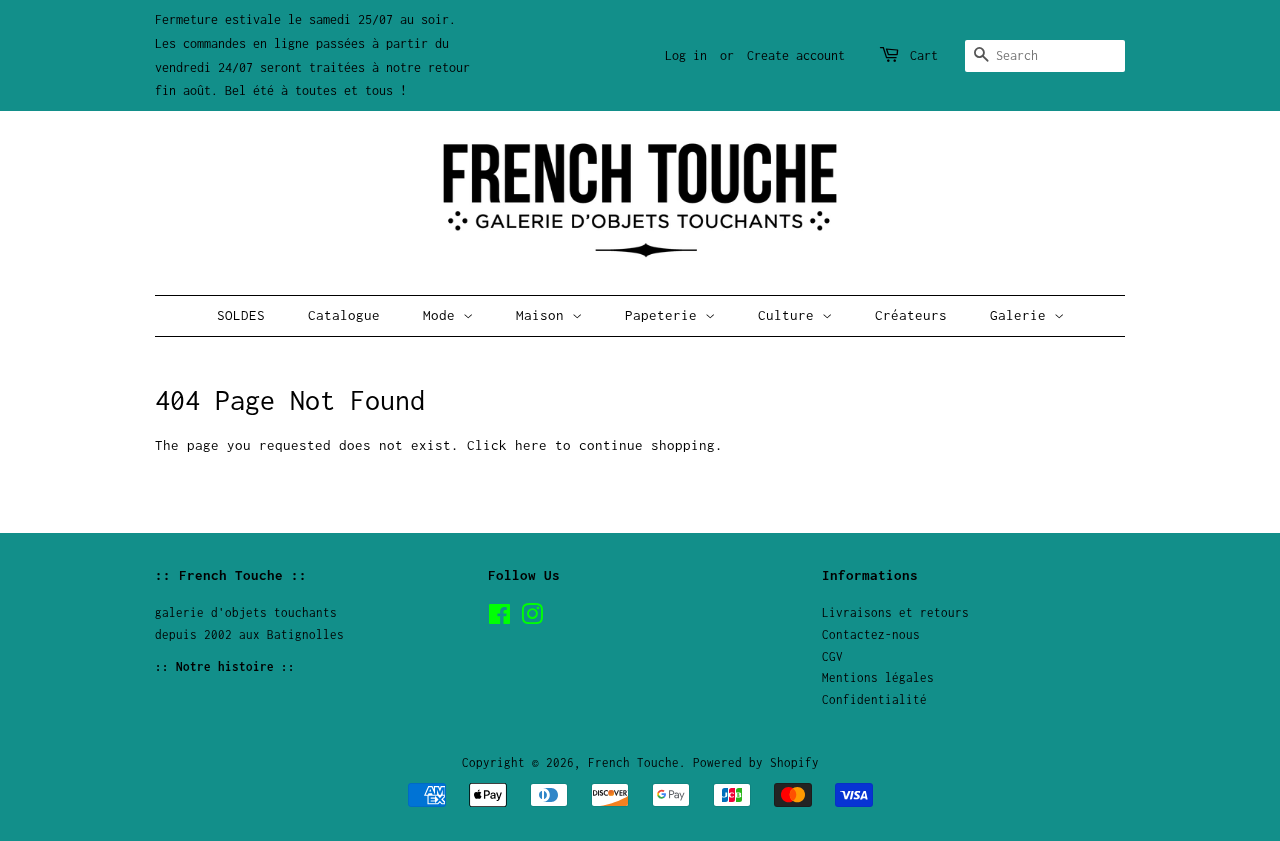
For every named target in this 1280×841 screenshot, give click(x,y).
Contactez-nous (871, 634)
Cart (924, 55)
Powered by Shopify (756, 762)
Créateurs (911, 315)
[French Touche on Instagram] (532, 618)
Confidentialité (874, 699)
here (531, 445)
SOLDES (241, 315)
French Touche (633, 762)
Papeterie (665, 315)
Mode (443, 315)
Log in (686, 55)
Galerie (1022, 315)
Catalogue (344, 315)
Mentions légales (878, 677)
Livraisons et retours (895, 612)
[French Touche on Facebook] (499, 618)
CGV (832, 656)
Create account (796, 55)
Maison (544, 315)
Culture (790, 315)
